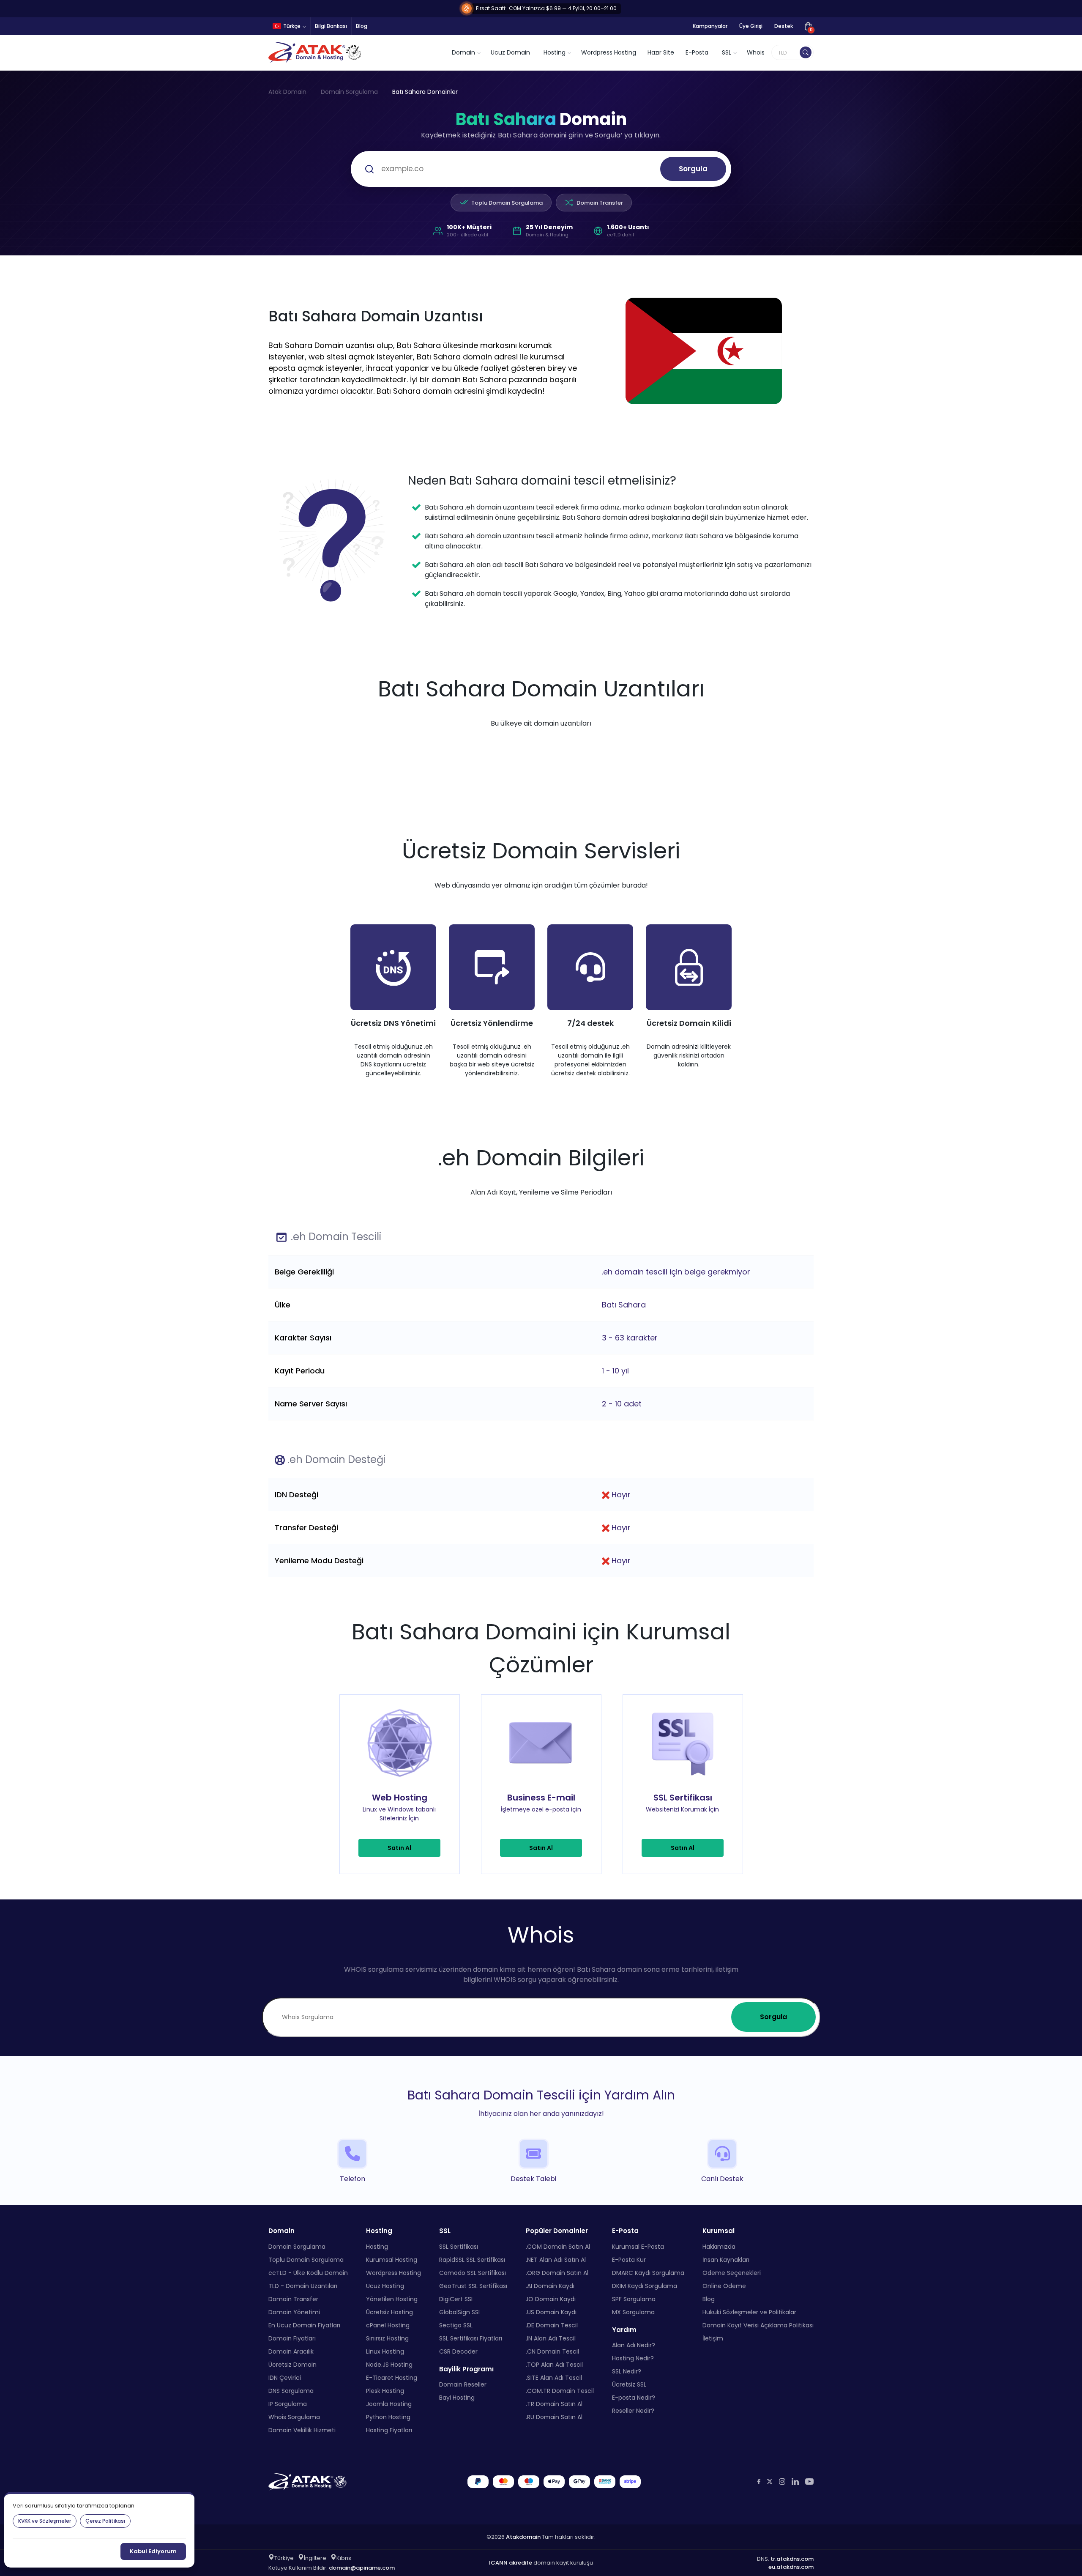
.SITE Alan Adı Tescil (554, 2377)
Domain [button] (463, 52)
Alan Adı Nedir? (634, 2345)
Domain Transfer (600, 203)
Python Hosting (388, 2417)
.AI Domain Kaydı (550, 2286)
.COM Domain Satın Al (558, 2246)
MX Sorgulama (633, 2312)
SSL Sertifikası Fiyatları (471, 2338)
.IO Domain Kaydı (551, 2299)
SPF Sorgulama (634, 2299)
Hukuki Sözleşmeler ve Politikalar (749, 2312)
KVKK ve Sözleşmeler (45, 2521)
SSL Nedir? (627, 2371)
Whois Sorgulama (294, 2417)
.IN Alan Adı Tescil (551, 2338)
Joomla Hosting (389, 2403)
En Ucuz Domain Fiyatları (304, 2325)
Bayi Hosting (457, 2398)
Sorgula (693, 169)
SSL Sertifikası (459, 2246)
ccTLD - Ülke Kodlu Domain (308, 2272)
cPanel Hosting (388, 2325)
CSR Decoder (458, 2351)
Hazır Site (661, 52)
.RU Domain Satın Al (554, 2417)
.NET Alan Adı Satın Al (556, 2259)
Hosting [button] (555, 52)
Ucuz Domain (510, 52)
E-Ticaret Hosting (392, 2377)
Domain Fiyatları (292, 2338)
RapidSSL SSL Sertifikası (472, 2259)
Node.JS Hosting (389, 2364)
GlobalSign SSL (460, 2312)
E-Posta (697, 52)
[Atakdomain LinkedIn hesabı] (795, 2481)
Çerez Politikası (105, 2521)
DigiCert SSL (456, 2299)
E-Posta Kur (629, 2259)
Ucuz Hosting (385, 2286)
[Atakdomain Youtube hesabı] (809, 2481)
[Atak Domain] (316, 52)
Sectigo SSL (456, 2325)
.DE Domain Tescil (552, 2325)
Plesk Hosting (385, 2390)
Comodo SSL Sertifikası (473, 2272)
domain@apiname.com (362, 2567)
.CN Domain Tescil (552, 2351)
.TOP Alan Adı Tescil (554, 2364)
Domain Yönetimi (294, 2312)
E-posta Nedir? (634, 2398)
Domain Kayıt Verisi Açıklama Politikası (758, 2325)
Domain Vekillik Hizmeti (302, 2430)
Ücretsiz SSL (629, 2384)
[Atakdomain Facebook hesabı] (759, 2481)
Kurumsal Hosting (392, 2259)
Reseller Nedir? (633, 2411)
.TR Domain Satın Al (554, 2403)
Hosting (377, 2246)
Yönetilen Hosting (392, 2299)
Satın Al (399, 1848)
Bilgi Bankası (331, 26)
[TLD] (806, 52)
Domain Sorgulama (349, 92)
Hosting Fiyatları (389, 2430)
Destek (784, 26)
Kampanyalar (710, 26)
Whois (756, 52)
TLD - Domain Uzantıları (303, 2286)
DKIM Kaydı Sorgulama (645, 2286)
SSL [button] (727, 52)
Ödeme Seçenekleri (732, 2272)
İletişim (713, 2338)
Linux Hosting (385, 2351)
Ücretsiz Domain (292, 2364)
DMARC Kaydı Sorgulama (648, 2272)
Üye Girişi (751, 26)
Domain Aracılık (291, 2351)
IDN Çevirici (285, 2377)
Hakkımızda (719, 2246)
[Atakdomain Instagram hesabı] (782, 2481)
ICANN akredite (511, 2563)
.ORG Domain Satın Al (557, 2272)
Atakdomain (523, 2536)
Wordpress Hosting (609, 52)
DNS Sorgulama (291, 2390)
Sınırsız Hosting (387, 2338)
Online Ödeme (724, 2286)
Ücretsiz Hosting (389, 2312)
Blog (362, 26)
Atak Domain (287, 92)
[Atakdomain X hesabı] (770, 2481)
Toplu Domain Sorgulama (507, 203)
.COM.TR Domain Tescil (560, 2390)
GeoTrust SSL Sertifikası (473, 2286)
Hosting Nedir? (633, 2358)
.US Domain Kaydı (551, 2312)
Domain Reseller (463, 2384)
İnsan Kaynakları (726, 2259)
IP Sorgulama (288, 2403)
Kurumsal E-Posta (638, 2246)
